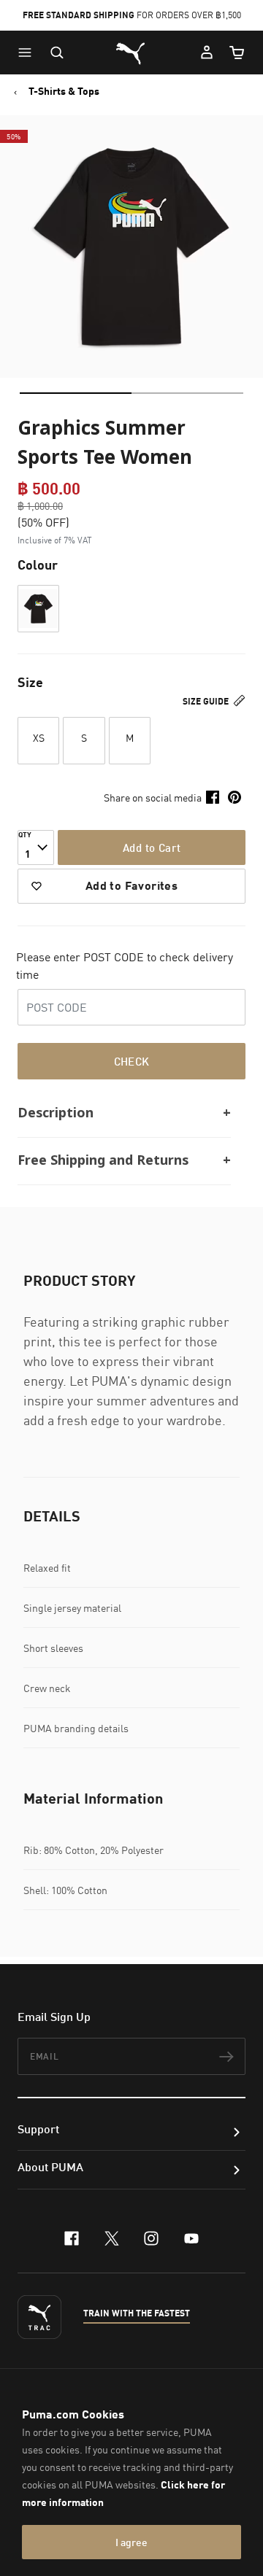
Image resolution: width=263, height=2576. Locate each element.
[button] (28, 53)
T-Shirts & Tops (64, 91)
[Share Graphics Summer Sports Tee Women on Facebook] (213, 797)
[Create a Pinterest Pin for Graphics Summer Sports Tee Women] (235, 797)
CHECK (132, 1061)
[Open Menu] (28, 53)
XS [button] (39, 738)
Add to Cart (152, 847)
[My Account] (207, 53)
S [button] (84, 738)
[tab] (76, 393)
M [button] (130, 738)
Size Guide (207, 701)
